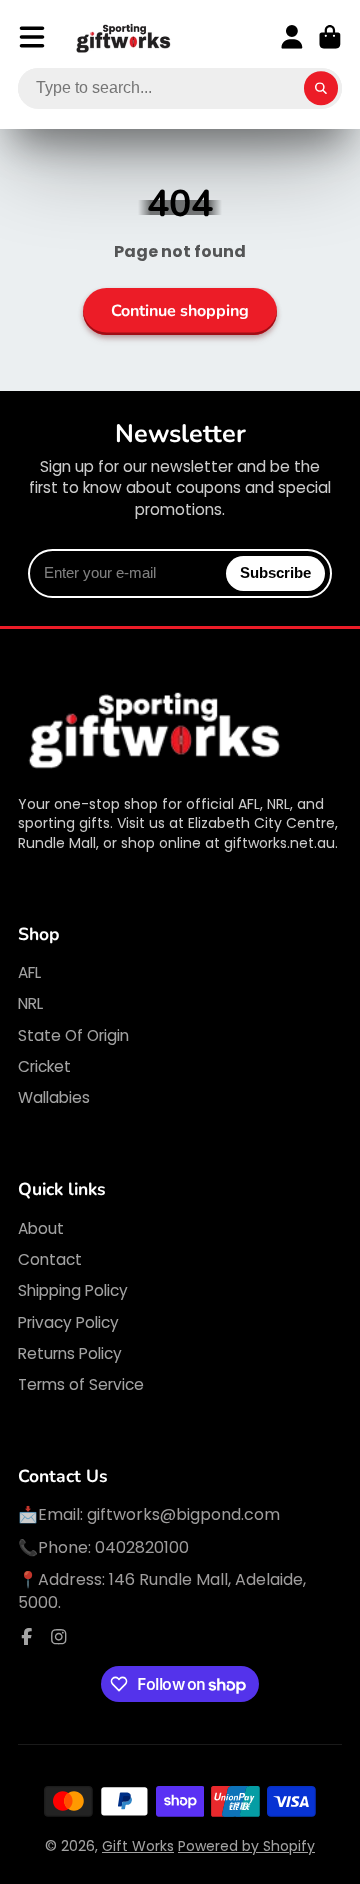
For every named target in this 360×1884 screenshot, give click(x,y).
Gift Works (138, 1846)
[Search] (321, 89)
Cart (330, 37)
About (41, 1228)
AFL (29, 972)
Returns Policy (70, 1353)
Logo (124, 37)
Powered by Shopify (246, 1846)
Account (292, 37)
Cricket (44, 1066)
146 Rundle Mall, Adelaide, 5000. (162, 1590)
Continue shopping (180, 311)
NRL (30, 1003)
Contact (50, 1259)
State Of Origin (73, 1035)
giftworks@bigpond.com (183, 1514)
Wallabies (54, 1097)
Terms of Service (81, 1384)
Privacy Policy (68, 1322)
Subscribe (275, 572)
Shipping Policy (73, 1290)
